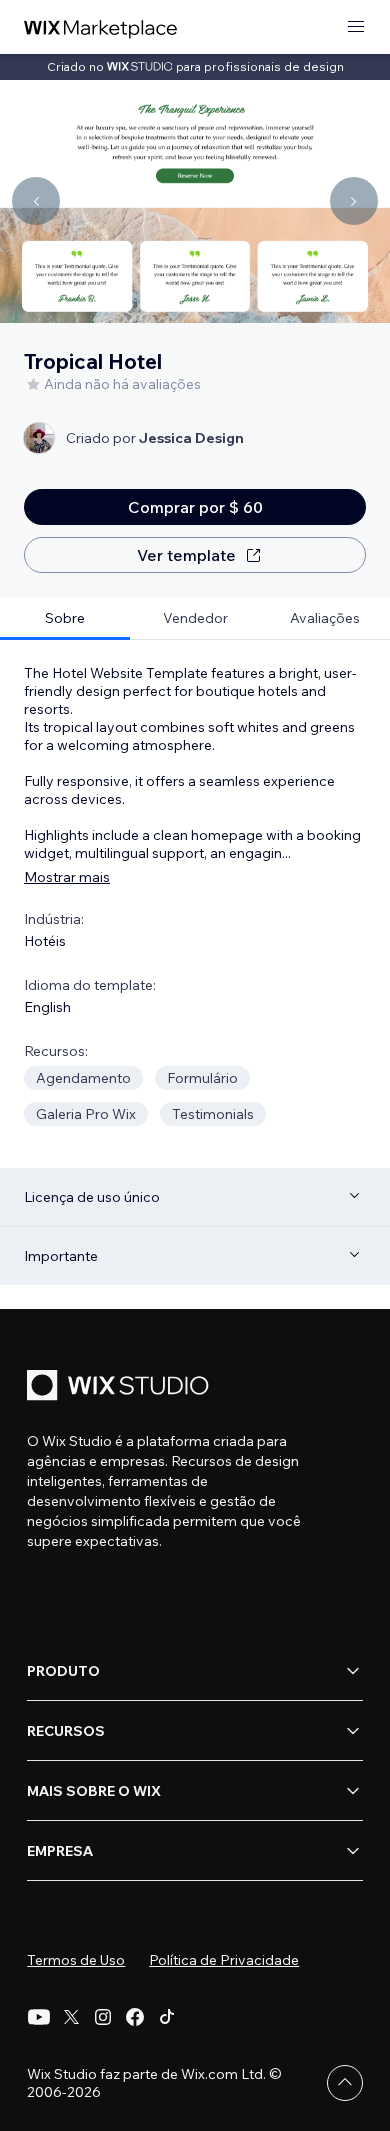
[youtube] (39, 2017)
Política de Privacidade (224, 1960)
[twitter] (71, 2017)
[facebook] (135, 2017)
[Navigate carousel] (36, 201)
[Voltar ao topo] (345, 2083)
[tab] (65, 618)
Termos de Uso (76, 1960)
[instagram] (103, 2017)
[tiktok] (167, 2017)
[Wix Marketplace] (101, 27)
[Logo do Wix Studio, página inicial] (121, 1387)
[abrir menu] (356, 27)
